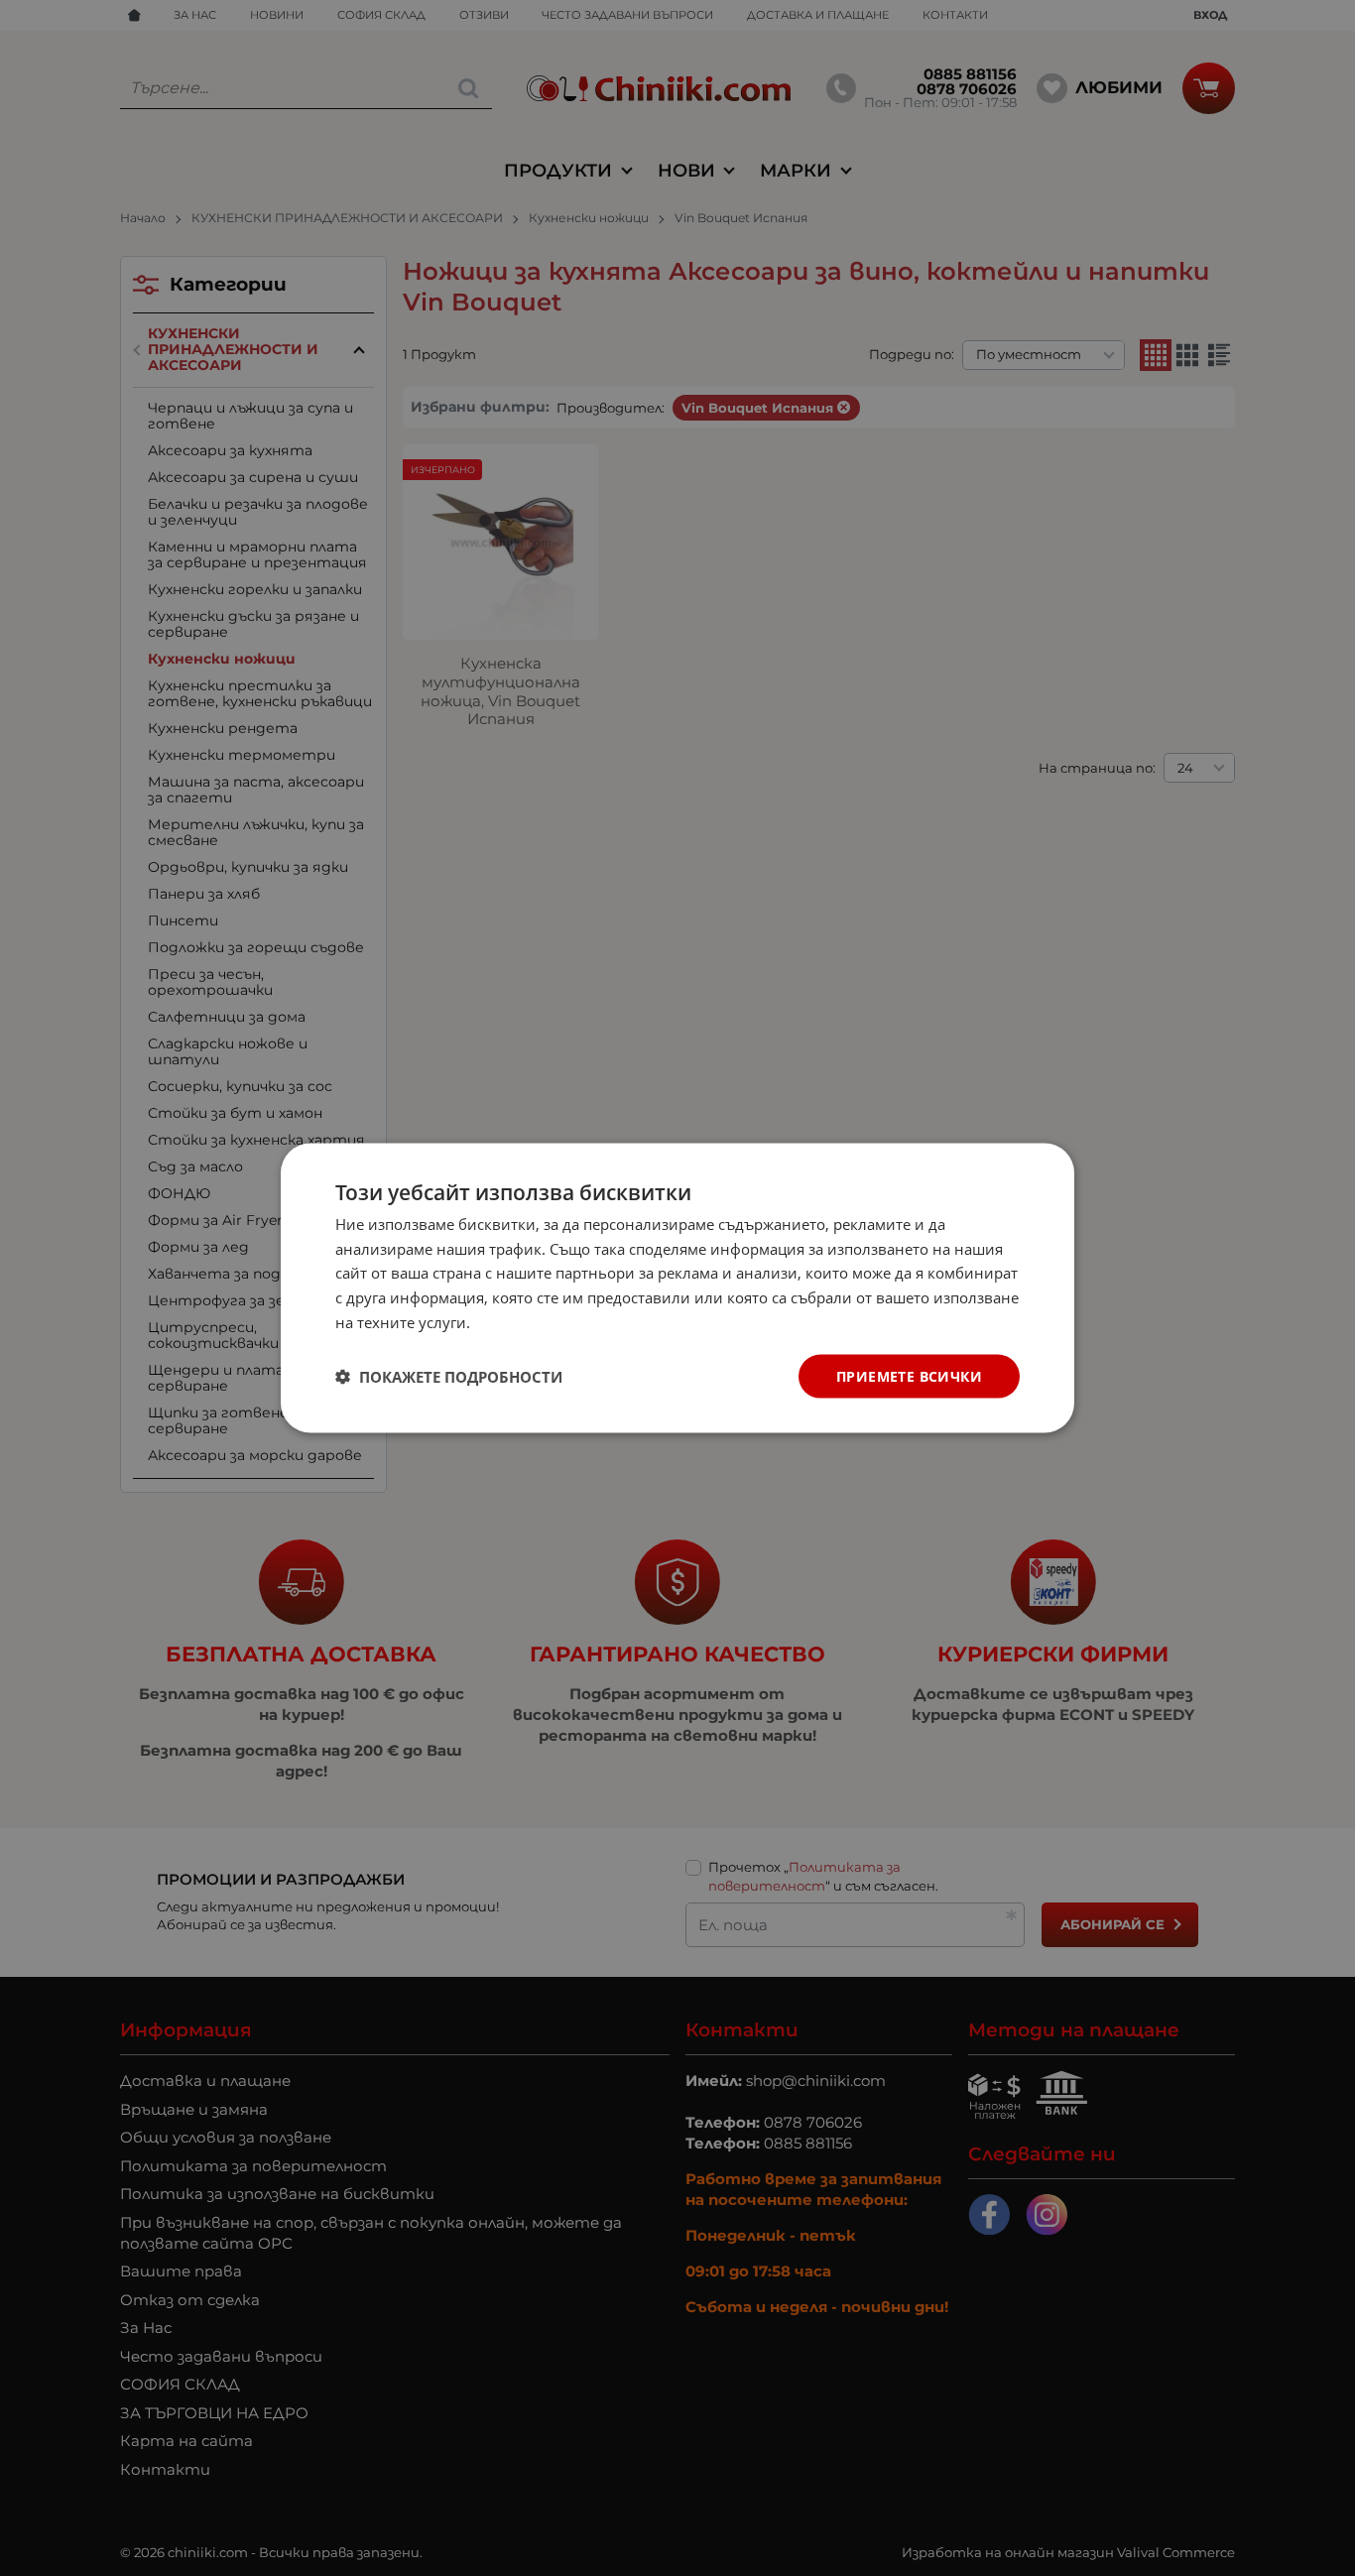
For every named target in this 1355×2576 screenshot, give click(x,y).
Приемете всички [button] (909, 1375)
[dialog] (677, 1288)
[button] (449, 1377)
